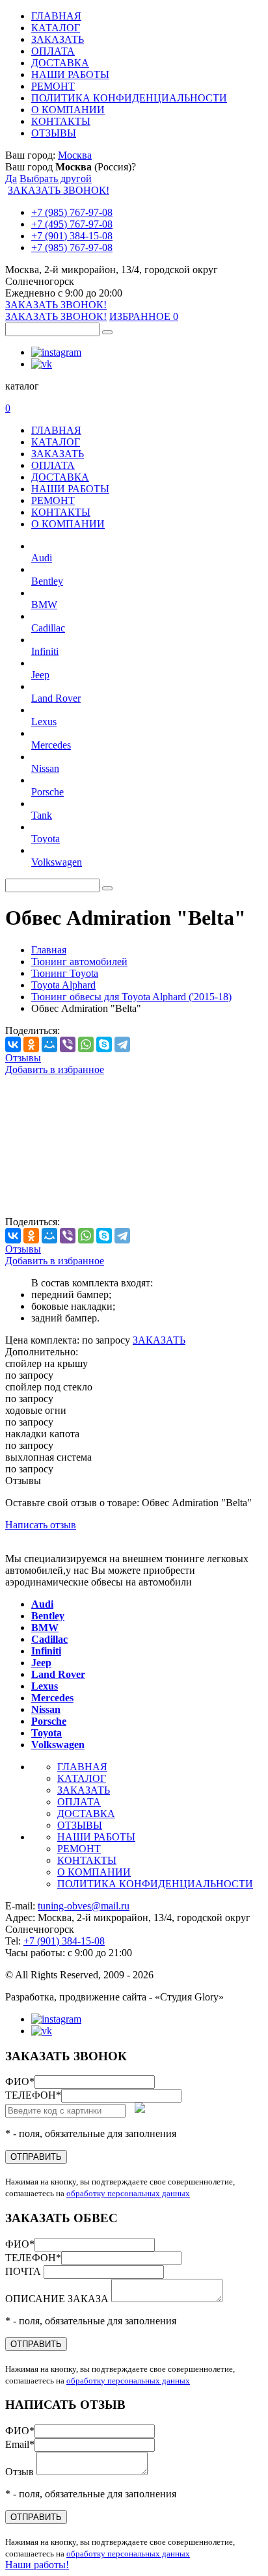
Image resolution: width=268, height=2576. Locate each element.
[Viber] (68, 1044)
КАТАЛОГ (56, 28)
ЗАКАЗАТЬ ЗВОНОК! (59, 190)
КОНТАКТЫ (61, 121)
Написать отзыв (41, 1525)
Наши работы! (37, 2565)
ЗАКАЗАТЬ (58, 39)
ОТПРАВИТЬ (36, 2157)
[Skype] (104, 1044)
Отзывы (23, 1058)
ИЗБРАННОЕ (144, 316)
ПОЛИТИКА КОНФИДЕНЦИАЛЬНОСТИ (129, 98)
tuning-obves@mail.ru (84, 1906)
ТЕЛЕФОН (33, 2095)
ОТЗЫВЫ (54, 133)
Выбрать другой (56, 179)
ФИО (20, 2081)
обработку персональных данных (128, 2193)
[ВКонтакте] (13, 1044)
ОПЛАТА (53, 51)
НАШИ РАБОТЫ (70, 74)
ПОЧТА (24, 2271)
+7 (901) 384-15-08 (72, 236)
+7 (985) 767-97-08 (72, 212)
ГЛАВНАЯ (56, 16)
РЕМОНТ (53, 86)
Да (11, 179)
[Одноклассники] (31, 1044)
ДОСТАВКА (60, 63)
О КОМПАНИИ (68, 110)
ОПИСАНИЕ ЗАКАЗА (58, 2299)
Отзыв (21, 2472)
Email (20, 2444)
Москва (75, 155)
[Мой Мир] (49, 1044)
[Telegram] (122, 1044)
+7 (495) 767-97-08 (72, 224)
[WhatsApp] (86, 1044)
